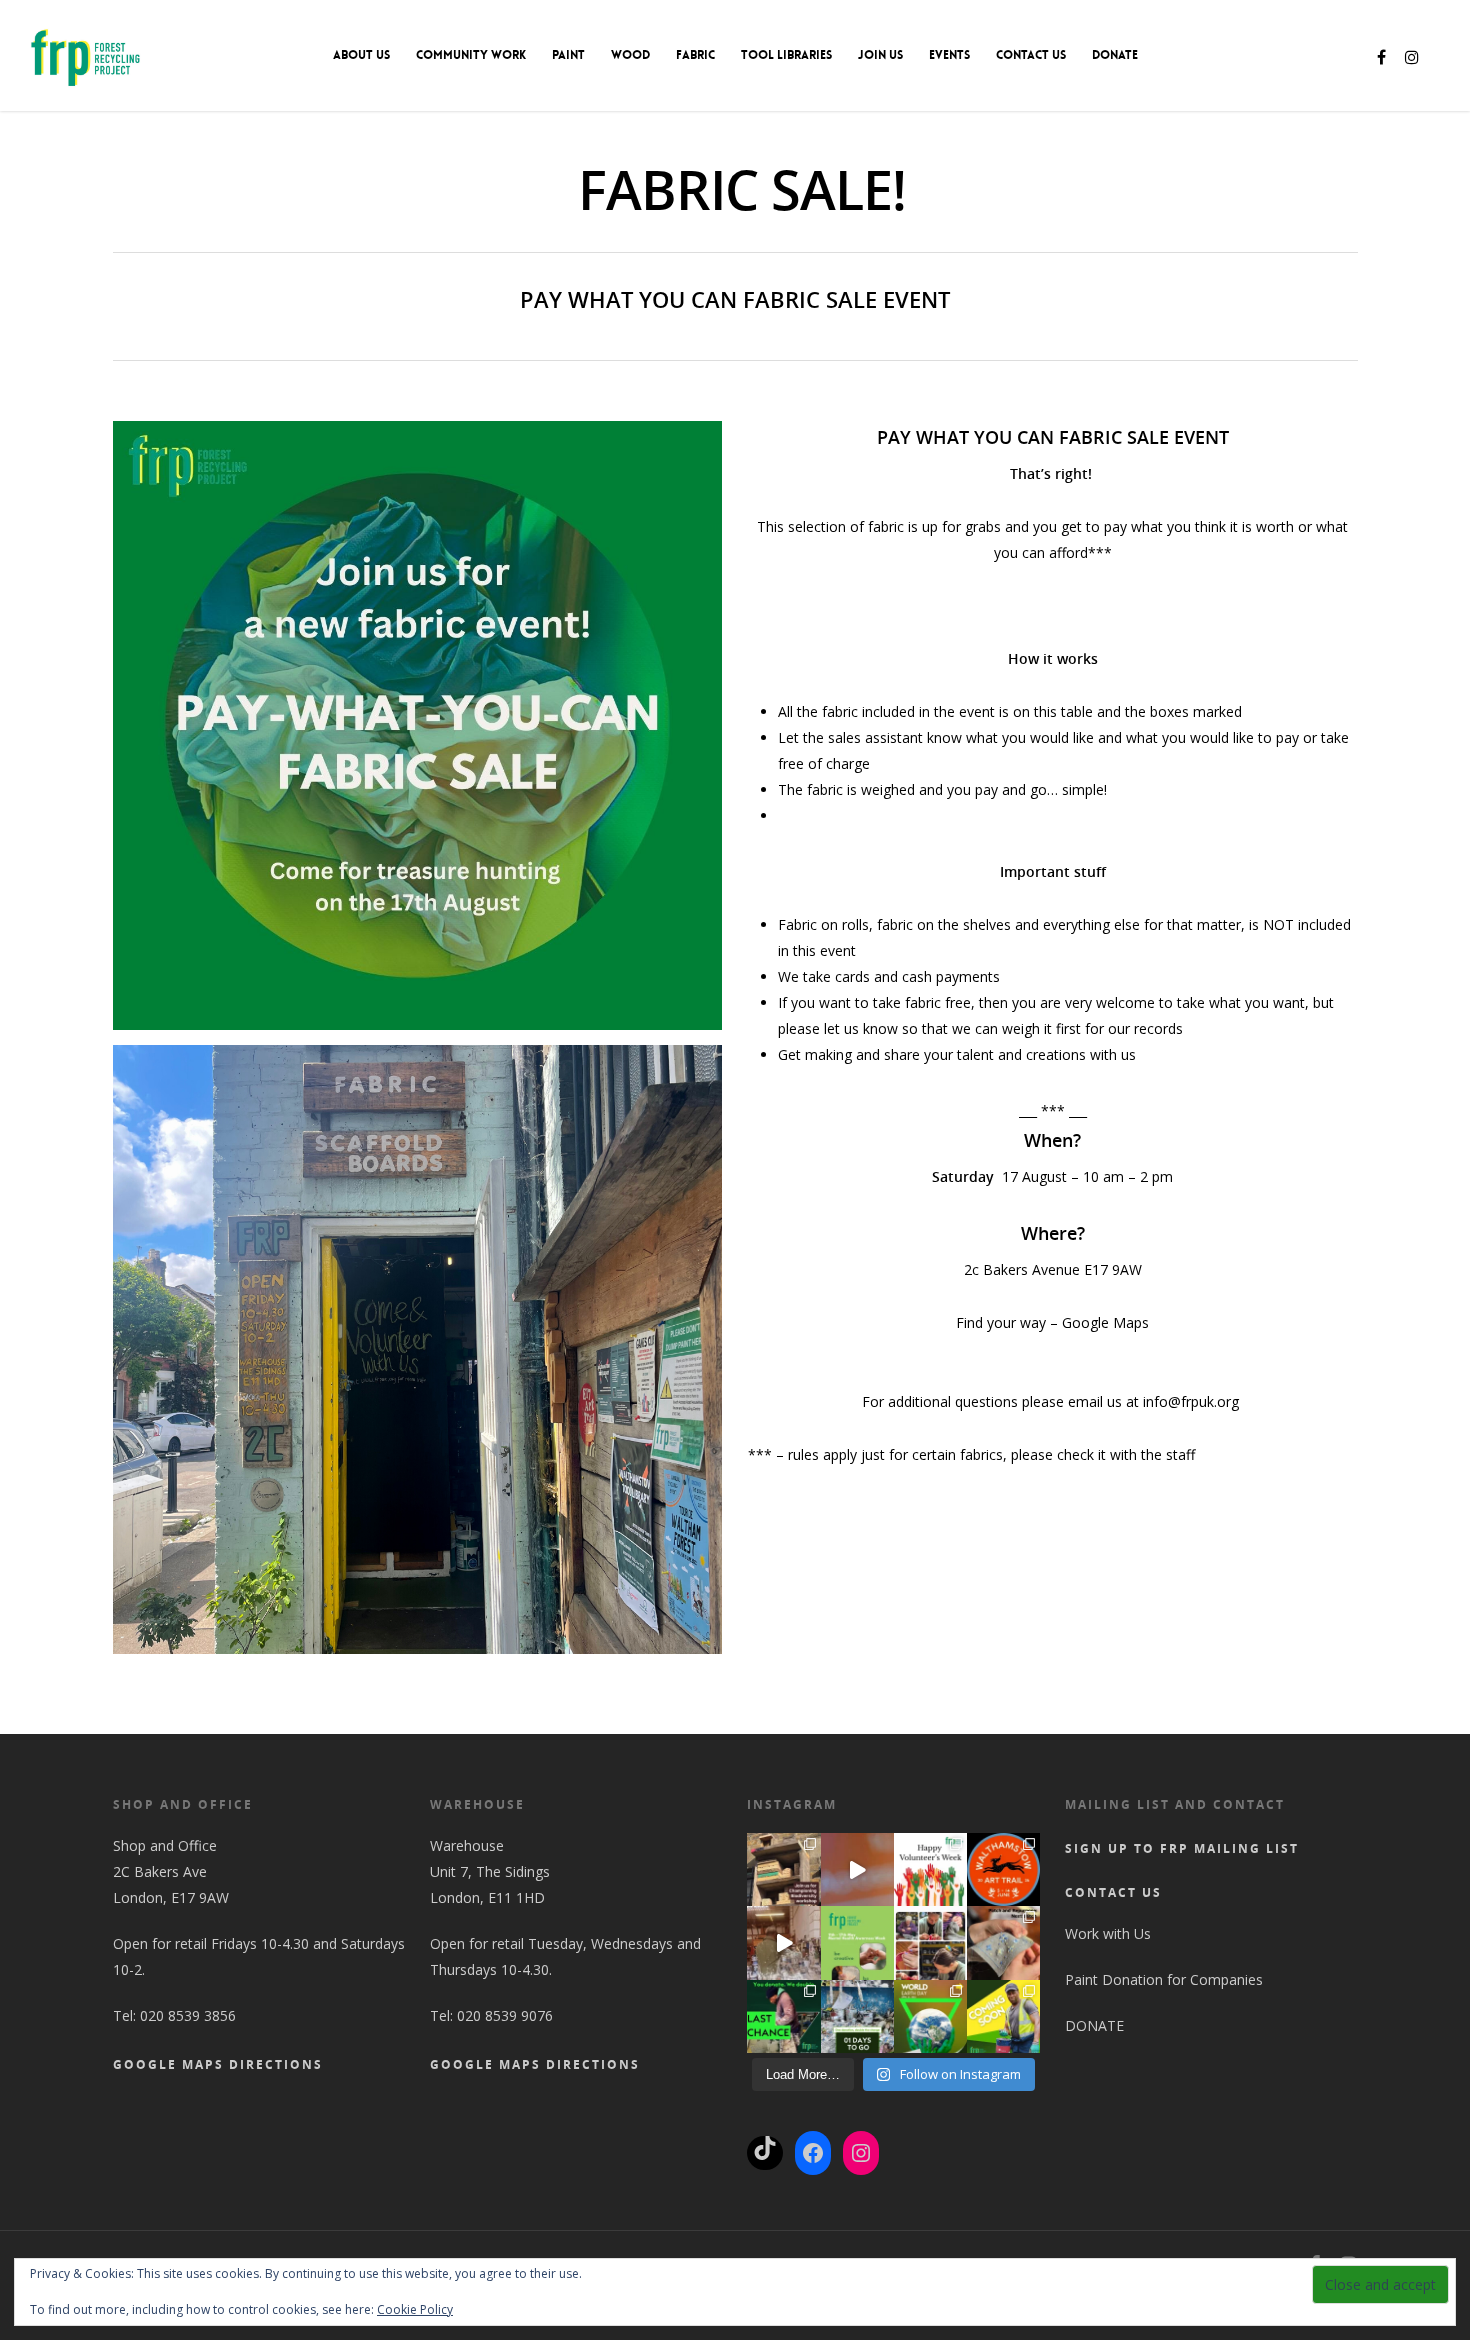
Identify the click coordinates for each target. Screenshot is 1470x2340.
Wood (630, 55)
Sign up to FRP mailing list (1182, 1848)
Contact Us (1031, 55)
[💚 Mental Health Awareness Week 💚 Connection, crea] (857, 1942)
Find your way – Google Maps (1052, 1322)
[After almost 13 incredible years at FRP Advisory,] (783, 1942)
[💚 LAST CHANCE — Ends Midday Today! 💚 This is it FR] (783, 2016)
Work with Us (1108, 1933)
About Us (361, 55)
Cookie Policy (415, 2309)
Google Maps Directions (218, 2064)
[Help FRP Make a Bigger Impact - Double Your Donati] (930, 2016)
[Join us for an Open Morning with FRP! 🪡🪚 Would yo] (930, 1942)
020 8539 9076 (505, 2015)
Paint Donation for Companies (1164, 1979)
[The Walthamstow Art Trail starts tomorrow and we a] (857, 1869)
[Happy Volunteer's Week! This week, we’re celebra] (930, 1869)
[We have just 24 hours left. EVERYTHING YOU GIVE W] (857, 2016)
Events (949, 55)
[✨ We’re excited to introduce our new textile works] (1003, 1942)
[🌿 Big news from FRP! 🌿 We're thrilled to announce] (1003, 2016)
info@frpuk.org (1193, 1401)
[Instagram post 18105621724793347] (783, 1869)
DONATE (1115, 55)
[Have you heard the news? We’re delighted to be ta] (1003, 1869)
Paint (568, 55)
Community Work (471, 55)
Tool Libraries (786, 55)
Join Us (880, 55)
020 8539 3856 (188, 2015)
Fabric (695, 55)
